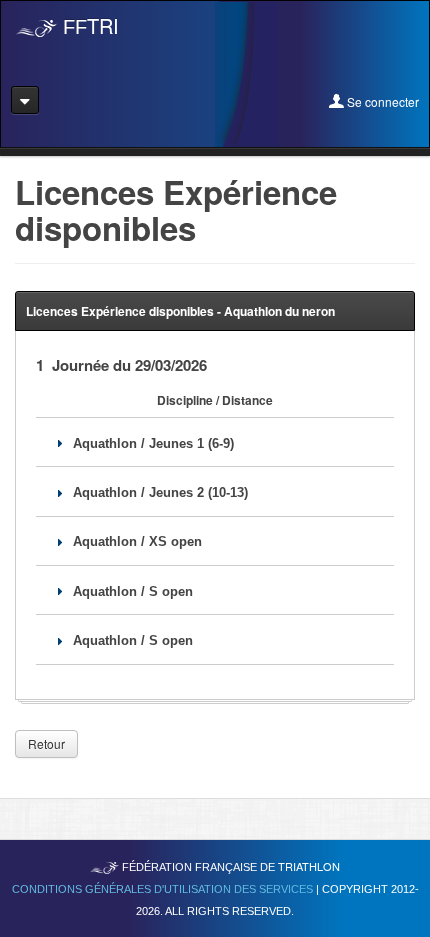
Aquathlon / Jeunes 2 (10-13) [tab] (160, 492)
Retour (46, 743)
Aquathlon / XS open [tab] (137, 541)
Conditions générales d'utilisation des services (164, 889)
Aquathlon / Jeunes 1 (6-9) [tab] (153, 443)
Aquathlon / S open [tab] (133, 591)
